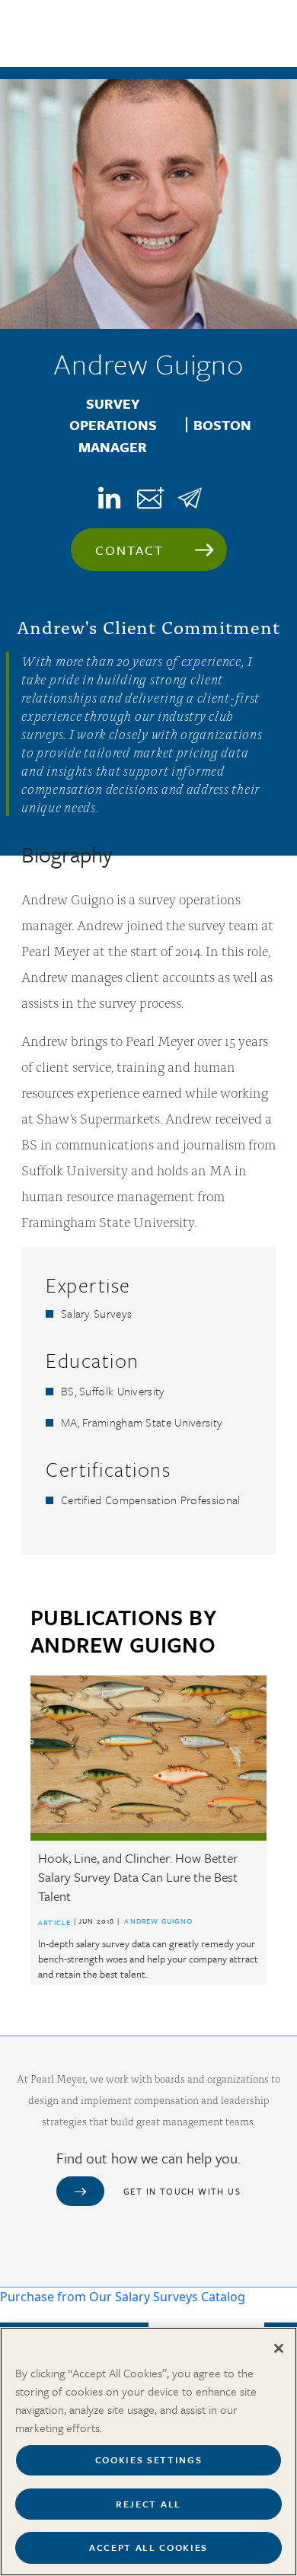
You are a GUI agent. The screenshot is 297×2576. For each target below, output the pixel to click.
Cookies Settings (149, 2460)
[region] (148, 2452)
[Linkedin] (107, 497)
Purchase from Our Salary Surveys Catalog (123, 2297)
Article (54, 1922)
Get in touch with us (182, 2191)
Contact (130, 550)
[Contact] (148, 498)
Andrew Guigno (158, 1921)
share (190, 497)
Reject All (148, 2504)
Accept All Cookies (148, 2547)
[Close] (279, 2348)
